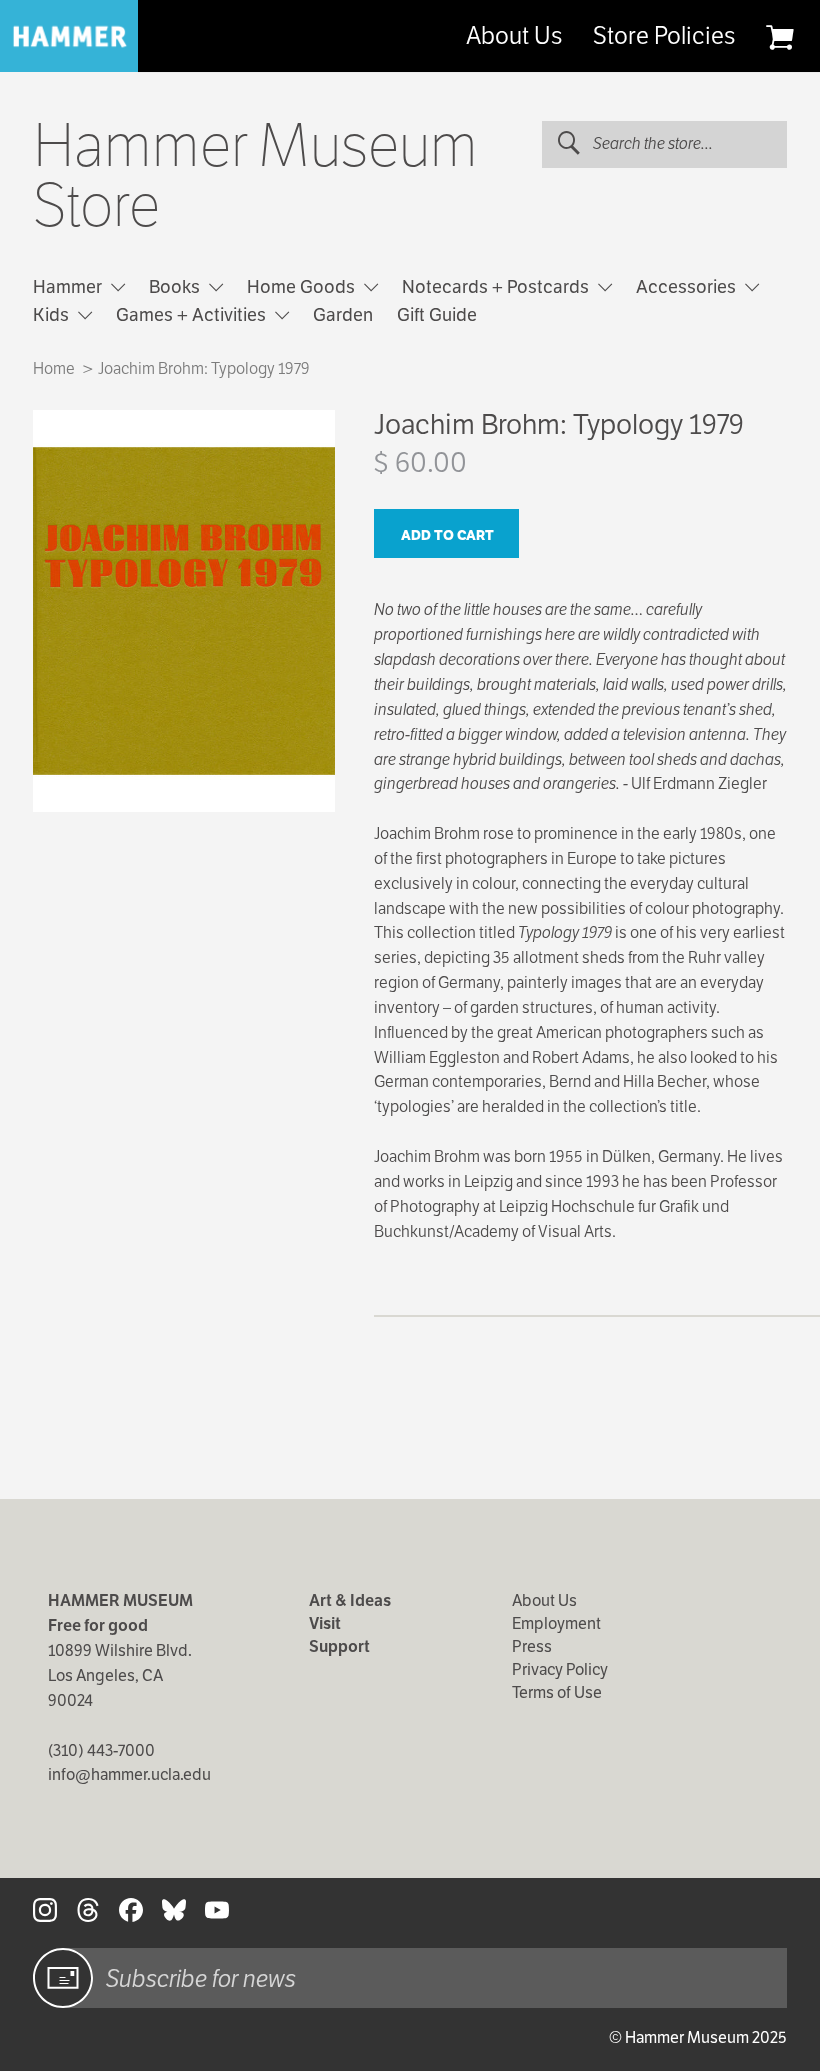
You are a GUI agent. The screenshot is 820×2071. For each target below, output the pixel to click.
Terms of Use (557, 1692)
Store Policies (664, 36)
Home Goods (303, 286)
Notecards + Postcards (497, 286)
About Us (514, 36)
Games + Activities (193, 314)
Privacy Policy (560, 1669)
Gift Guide (437, 314)
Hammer (69, 286)
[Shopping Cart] (779, 37)
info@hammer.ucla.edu (129, 1774)
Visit (325, 1623)
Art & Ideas (350, 1600)
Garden (343, 314)
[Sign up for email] (63, 1978)
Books (176, 286)
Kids (53, 314)
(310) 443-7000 (101, 1750)
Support (339, 1646)
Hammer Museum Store (255, 176)
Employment (556, 1623)
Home (54, 368)
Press (532, 1646)
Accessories (688, 286)
